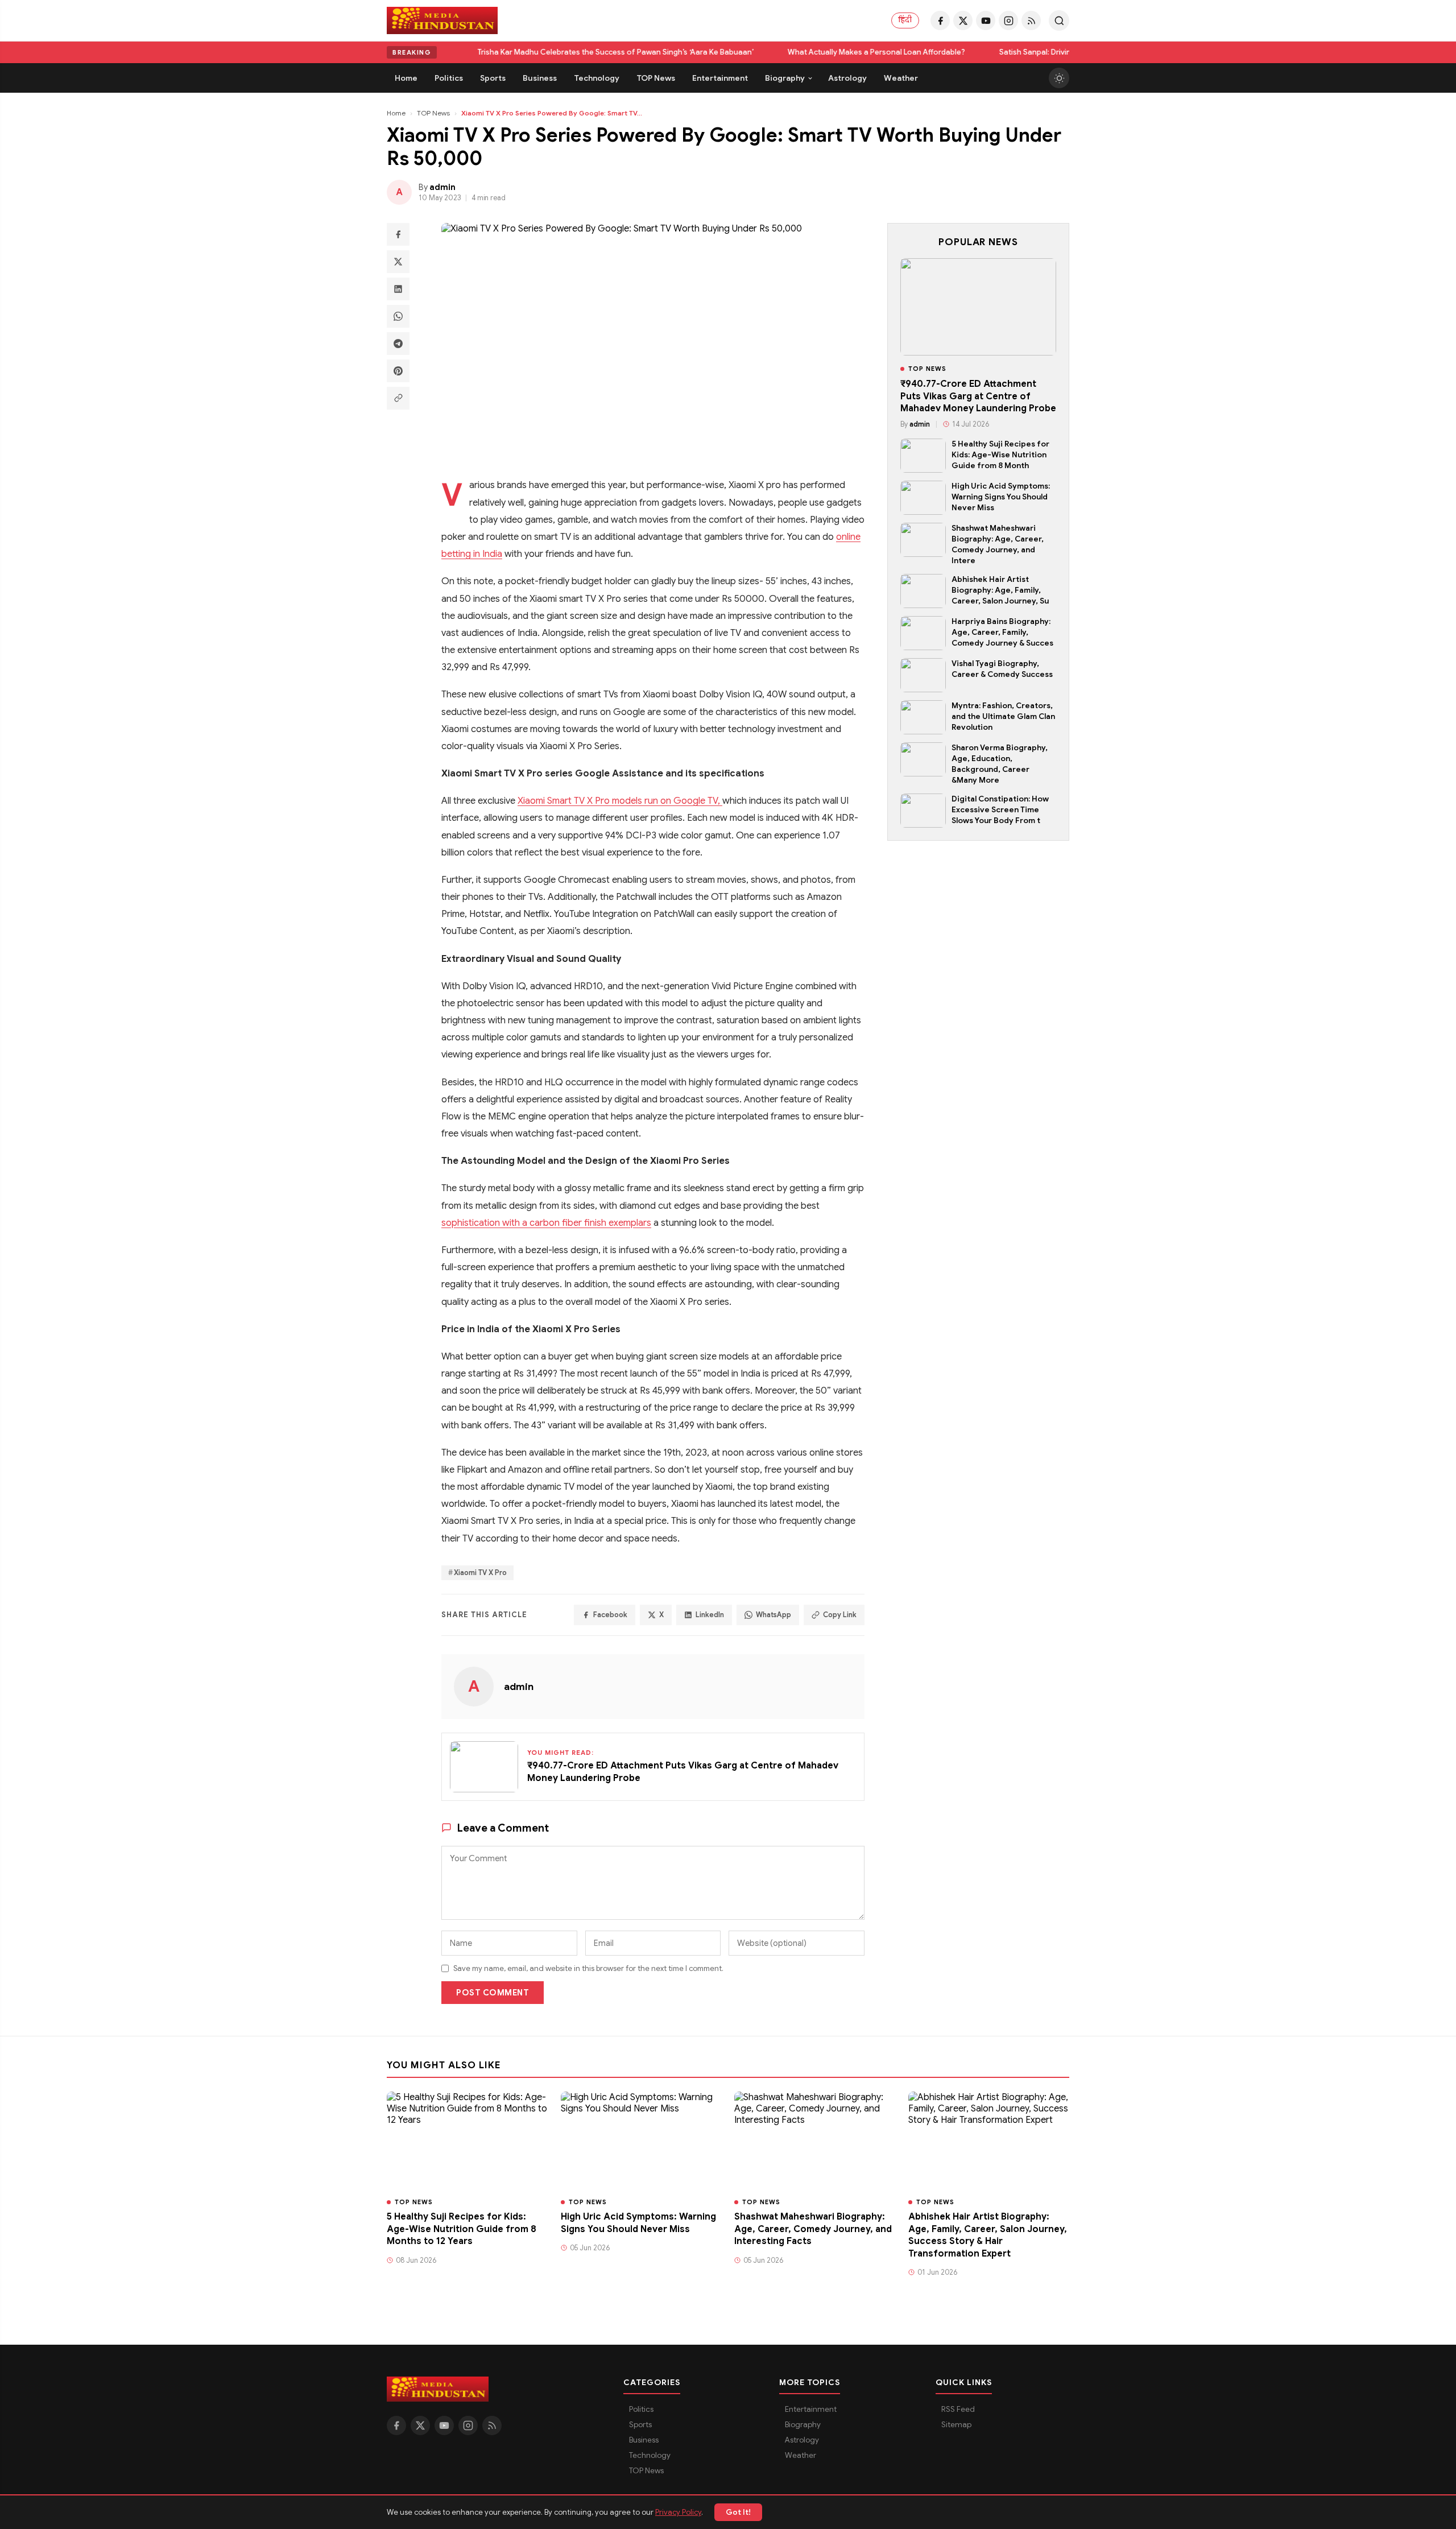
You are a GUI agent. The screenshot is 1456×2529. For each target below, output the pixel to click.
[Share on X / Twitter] (398, 262)
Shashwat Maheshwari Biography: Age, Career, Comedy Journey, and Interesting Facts (813, 2229)
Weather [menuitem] (901, 78)
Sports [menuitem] (493, 78)
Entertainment (811, 2409)
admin (519, 1687)
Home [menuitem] (406, 78)
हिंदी (905, 20)
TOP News (433, 113)
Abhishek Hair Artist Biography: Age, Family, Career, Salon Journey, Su (1000, 590)
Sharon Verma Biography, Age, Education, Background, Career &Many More (1000, 764)
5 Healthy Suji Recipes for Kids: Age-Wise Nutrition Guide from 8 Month (1000, 455)
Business (644, 2440)
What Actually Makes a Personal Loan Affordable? (535, 52)
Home (396, 113)
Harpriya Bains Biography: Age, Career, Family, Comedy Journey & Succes (1002, 632)
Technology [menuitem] (597, 78)
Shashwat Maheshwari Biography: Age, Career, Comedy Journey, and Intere (998, 544)
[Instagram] (1008, 20)
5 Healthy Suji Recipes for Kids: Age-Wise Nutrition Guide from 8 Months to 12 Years (462, 2229)
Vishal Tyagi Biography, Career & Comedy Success (1002, 669)
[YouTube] (986, 20)
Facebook (610, 1615)
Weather (801, 2455)
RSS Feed (958, 2409)
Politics (641, 2409)
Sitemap (956, 2425)
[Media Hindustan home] (442, 20)
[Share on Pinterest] (398, 371)
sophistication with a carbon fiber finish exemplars (546, 1223)
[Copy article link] (398, 398)
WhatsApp (773, 1615)
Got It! (738, 2512)
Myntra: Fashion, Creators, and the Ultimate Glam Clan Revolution (1003, 716)
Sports (640, 2425)
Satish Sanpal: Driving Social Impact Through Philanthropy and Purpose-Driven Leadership (817, 52)
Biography (803, 2425)
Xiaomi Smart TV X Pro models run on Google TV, (620, 801)
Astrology (802, 2440)
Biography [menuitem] (785, 78)
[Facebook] (940, 20)
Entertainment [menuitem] (720, 78)
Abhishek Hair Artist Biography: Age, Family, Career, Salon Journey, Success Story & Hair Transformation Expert (988, 2235)
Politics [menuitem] (449, 78)
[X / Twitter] (963, 20)
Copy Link (840, 1615)
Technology (650, 2455)
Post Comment (493, 1993)
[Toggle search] (1059, 20)
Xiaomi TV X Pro (480, 1573)
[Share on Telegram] (398, 344)
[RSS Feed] (1031, 20)
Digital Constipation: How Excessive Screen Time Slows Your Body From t (1000, 810)
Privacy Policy (678, 2512)
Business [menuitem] (540, 78)
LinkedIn (710, 1615)
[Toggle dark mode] (1059, 78)
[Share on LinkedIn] (398, 289)
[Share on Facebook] (398, 234)
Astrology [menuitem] (847, 78)
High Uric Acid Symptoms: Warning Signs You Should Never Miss (1001, 497)
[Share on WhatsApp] (398, 316)
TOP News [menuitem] (656, 78)
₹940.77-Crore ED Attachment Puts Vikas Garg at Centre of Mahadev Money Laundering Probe (978, 396)
